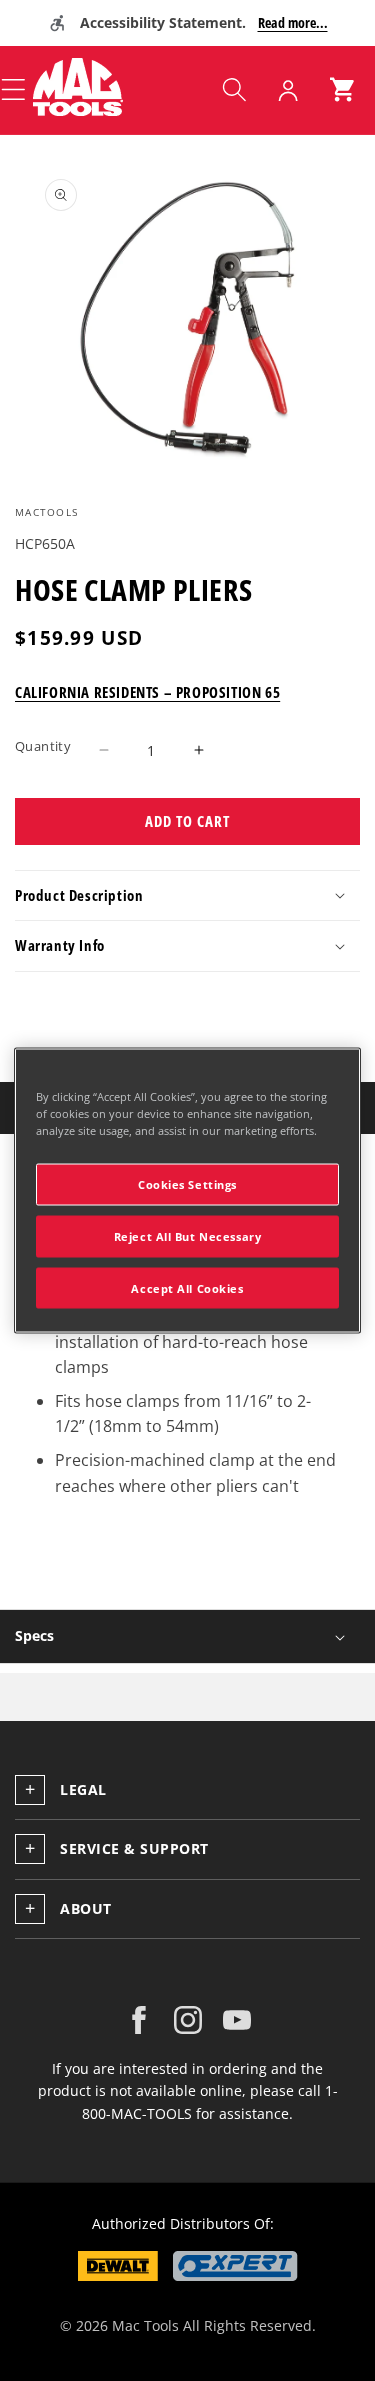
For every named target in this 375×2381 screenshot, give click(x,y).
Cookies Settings (187, 1183)
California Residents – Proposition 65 (147, 692)
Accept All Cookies (187, 1287)
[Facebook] (139, 2020)
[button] (234, 90)
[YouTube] (237, 2020)
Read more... (293, 22)
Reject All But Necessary (188, 1235)
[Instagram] (188, 2020)
